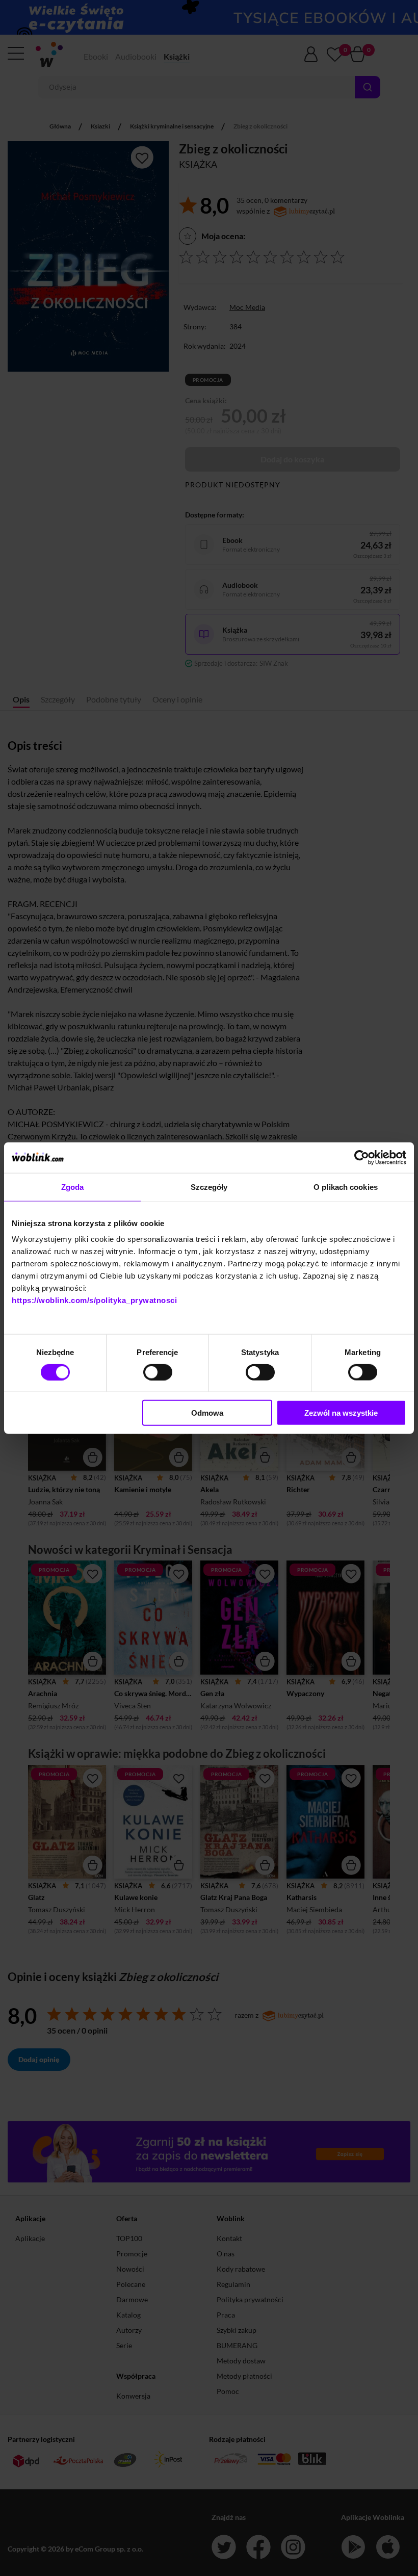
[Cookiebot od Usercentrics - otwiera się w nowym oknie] (362, 1157)
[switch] (158, 1372)
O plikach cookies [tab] (346, 1187)
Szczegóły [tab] (209, 1187)
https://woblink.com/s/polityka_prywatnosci (94, 1300)
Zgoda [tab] (73, 1187)
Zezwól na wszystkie (341, 1413)
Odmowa (207, 1413)
